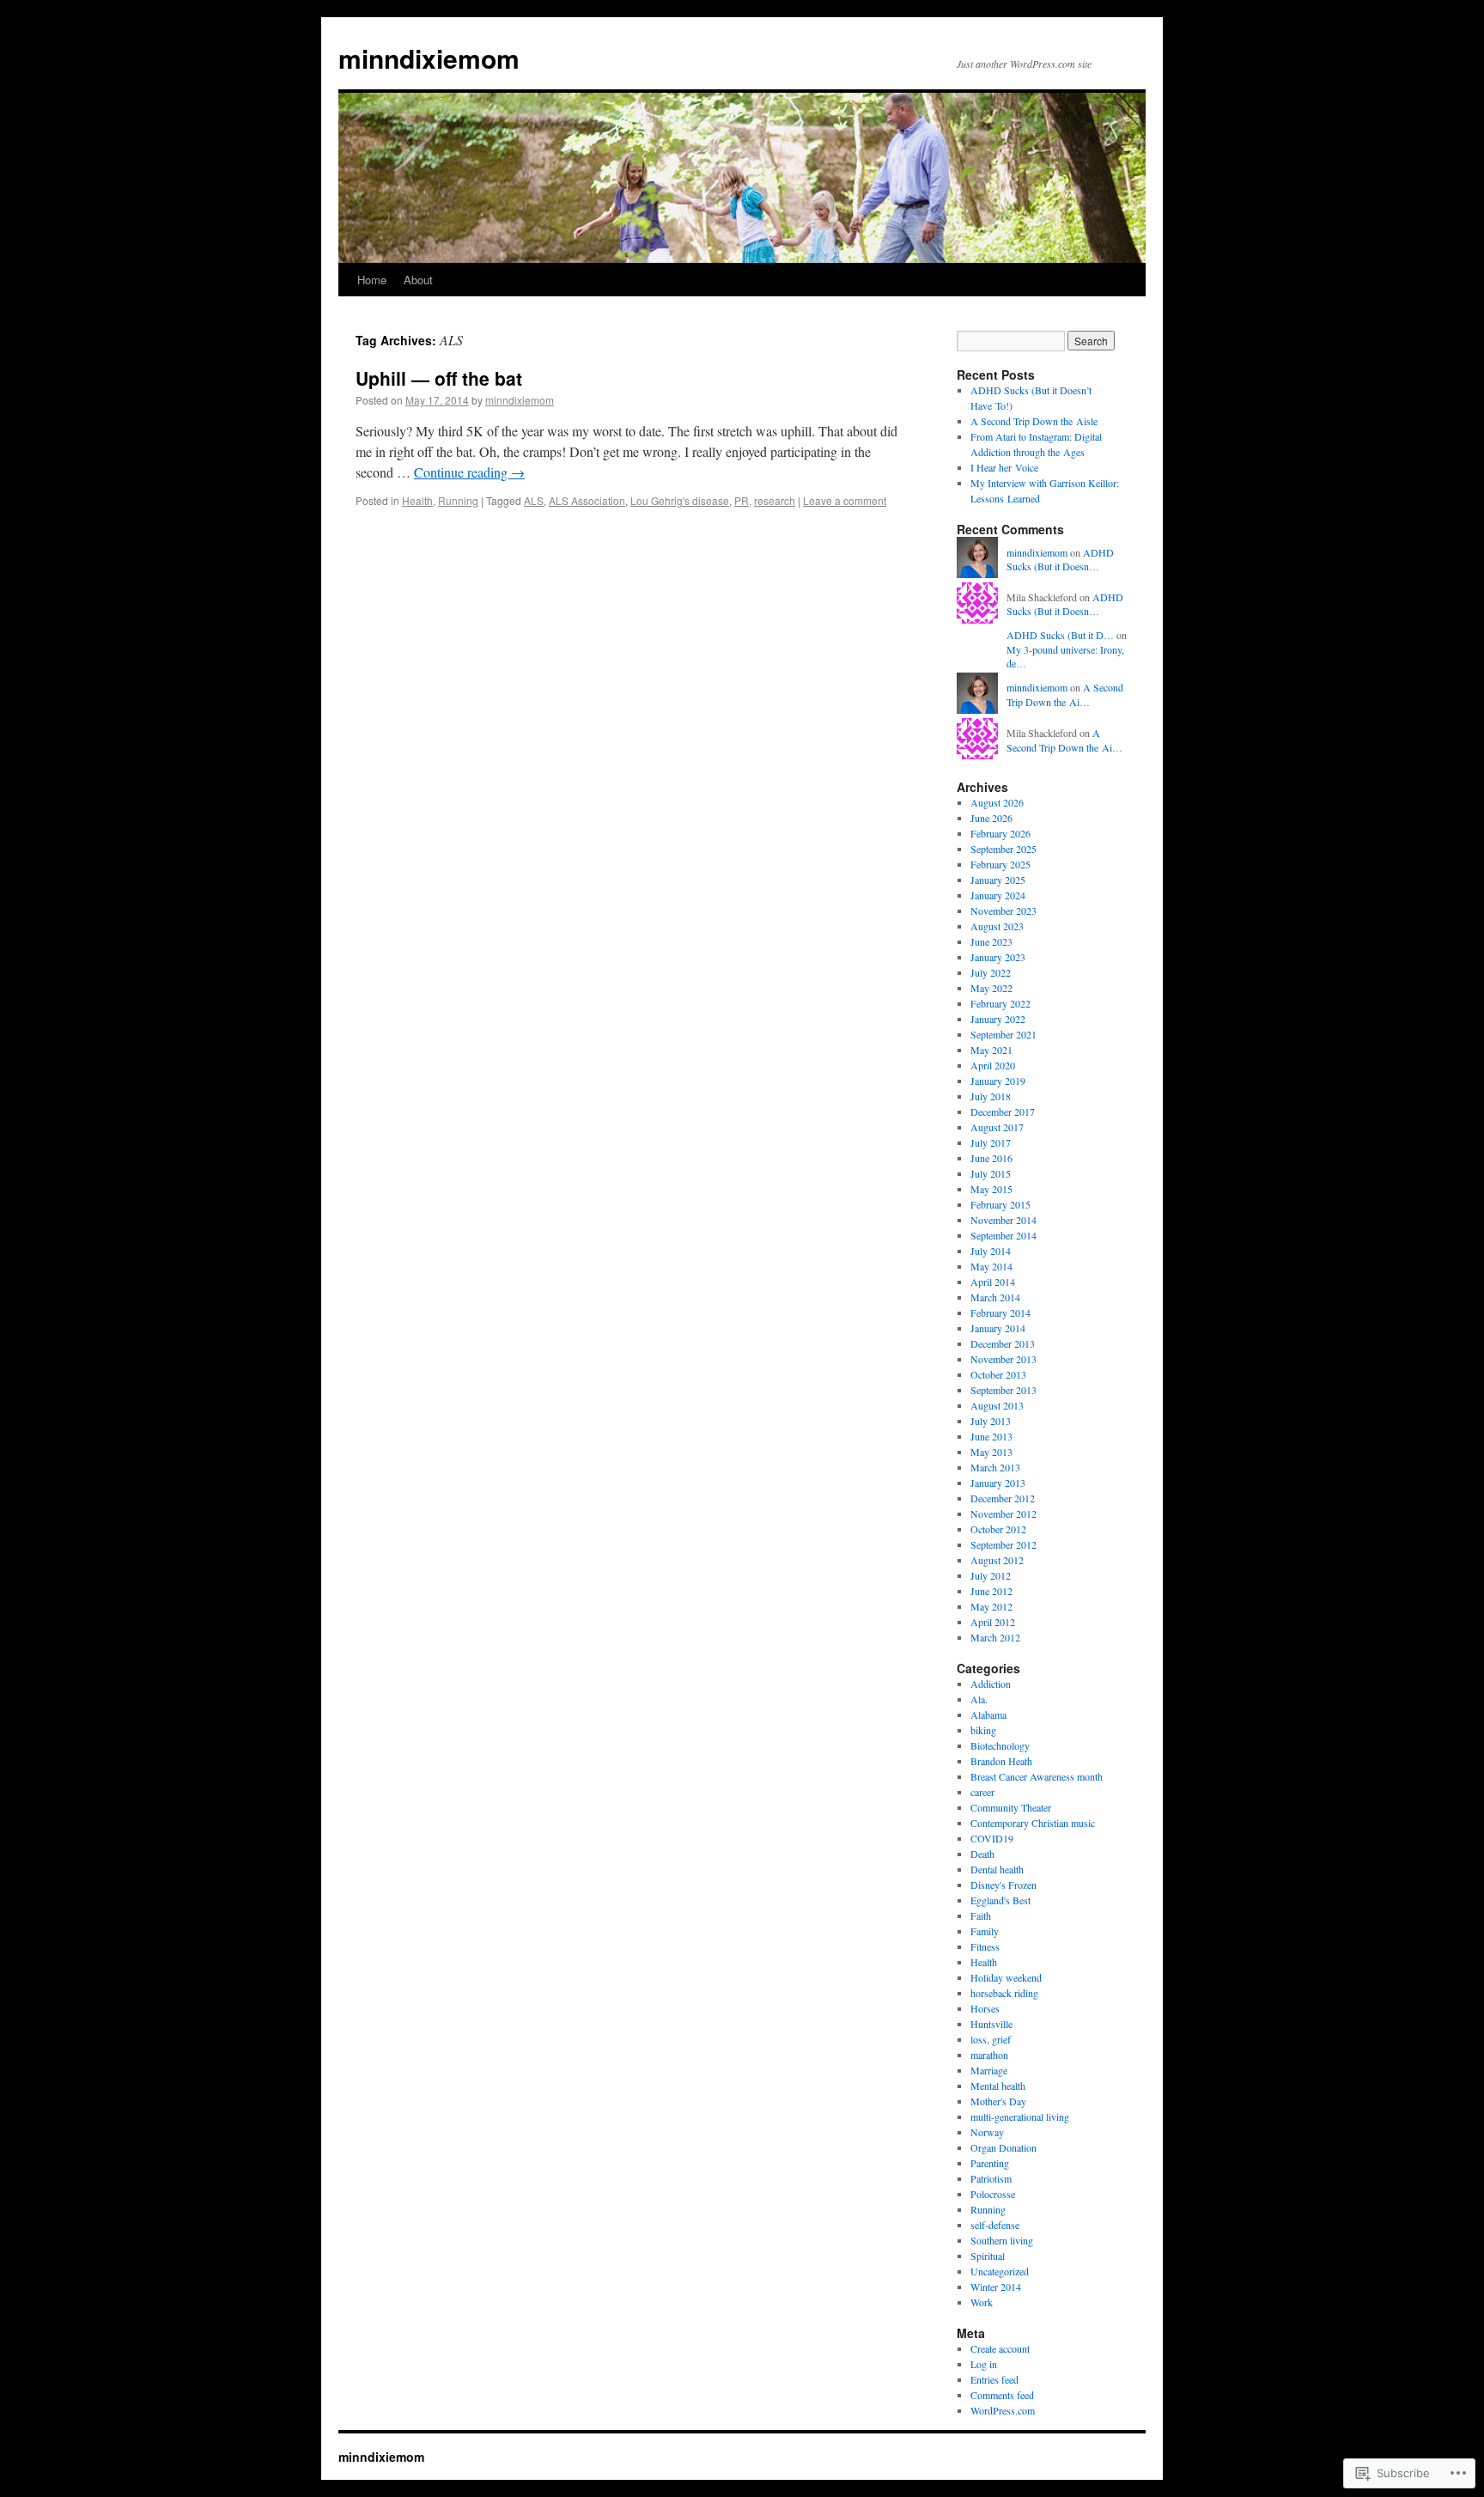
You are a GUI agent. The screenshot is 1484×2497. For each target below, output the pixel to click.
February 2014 (1000, 1312)
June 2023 (991, 941)
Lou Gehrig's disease (680, 500)
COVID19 (992, 1838)
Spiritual (988, 2256)
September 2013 (1004, 1390)
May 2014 (991, 1266)
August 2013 (997, 1405)
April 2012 (993, 1622)
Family (985, 1931)
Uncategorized (1000, 2271)
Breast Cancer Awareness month (1037, 1776)
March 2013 (995, 1467)
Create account (1000, 2348)
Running (458, 500)
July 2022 (991, 972)
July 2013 (991, 1421)
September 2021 (1004, 1034)
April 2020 (993, 1065)
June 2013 (991, 1436)
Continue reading (469, 472)
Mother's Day (998, 2101)
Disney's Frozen (1004, 1885)
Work (982, 2302)
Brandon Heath (1001, 1761)
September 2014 (1004, 1235)
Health (417, 500)
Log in (984, 2364)
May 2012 (991, 1606)
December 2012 (1003, 1498)
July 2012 (991, 1575)
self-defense (995, 2225)
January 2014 (998, 1328)
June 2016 (991, 1158)
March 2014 (995, 1297)
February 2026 (1000, 833)
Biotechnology (1000, 1745)
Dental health (997, 1869)
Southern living (1002, 2240)
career (982, 1792)
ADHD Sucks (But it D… (1060, 635)
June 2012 (991, 1591)
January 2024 (998, 895)
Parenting (990, 2163)
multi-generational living (1020, 2116)
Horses (985, 2008)
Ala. (979, 1699)
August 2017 (997, 1127)
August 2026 (997, 802)
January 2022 (998, 1019)
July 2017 (991, 1142)
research (775, 500)
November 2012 (1004, 1513)
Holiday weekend (1006, 1977)
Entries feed (994, 2379)
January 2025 (998, 880)
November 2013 (1004, 1359)
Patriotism (991, 2178)
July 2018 (991, 1096)
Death (982, 1854)
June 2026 (991, 818)
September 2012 (1004, 1544)
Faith (981, 1915)
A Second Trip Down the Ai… (1065, 694)
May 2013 (991, 1452)
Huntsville (991, 2024)
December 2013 (1003, 1343)
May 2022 (991, 988)
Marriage (989, 2070)
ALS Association (587, 500)
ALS (534, 500)
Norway (987, 2132)
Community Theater (1011, 1807)
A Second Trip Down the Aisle (1034, 421)
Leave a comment (845, 500)
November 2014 (1004, 1220)
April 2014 (993, 1282)
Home (372, 280)
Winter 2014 (996, 2287)
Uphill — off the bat (439, 378)
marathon (989, 2055)
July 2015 (991, 1173)
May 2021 (991, 1050)
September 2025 (1004, 849)
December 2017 (1003, 1111)
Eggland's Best (1000, 1900)
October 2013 (998, 1374)
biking (983, 1730)
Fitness (985, 1946)
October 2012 (998, 1529)
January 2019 (998, 1081)
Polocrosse (993, 2194)
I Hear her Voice (1004, 467)
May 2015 (991, 1189)
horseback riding (1004, 1993)
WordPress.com (1003, 2410)
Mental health (998, 2086)
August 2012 (997, 1560)
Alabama (988, 1714)
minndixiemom (429, 58)
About (418, 280)
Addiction (991, 1684)
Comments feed (1002, 2395)
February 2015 (1000, 1204)
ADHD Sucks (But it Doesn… (1060, 560)
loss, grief (991, 2039)
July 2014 (991, 1251)
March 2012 (995, 1637)
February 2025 (1000, 864)
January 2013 (998, 1483)
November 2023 (1004, 910)
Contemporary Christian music (1033, 1823)
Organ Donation (1004, 2147)
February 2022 (1000, 1003)
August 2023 (997, 926)
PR (742, 500)
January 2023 (998, 957)
